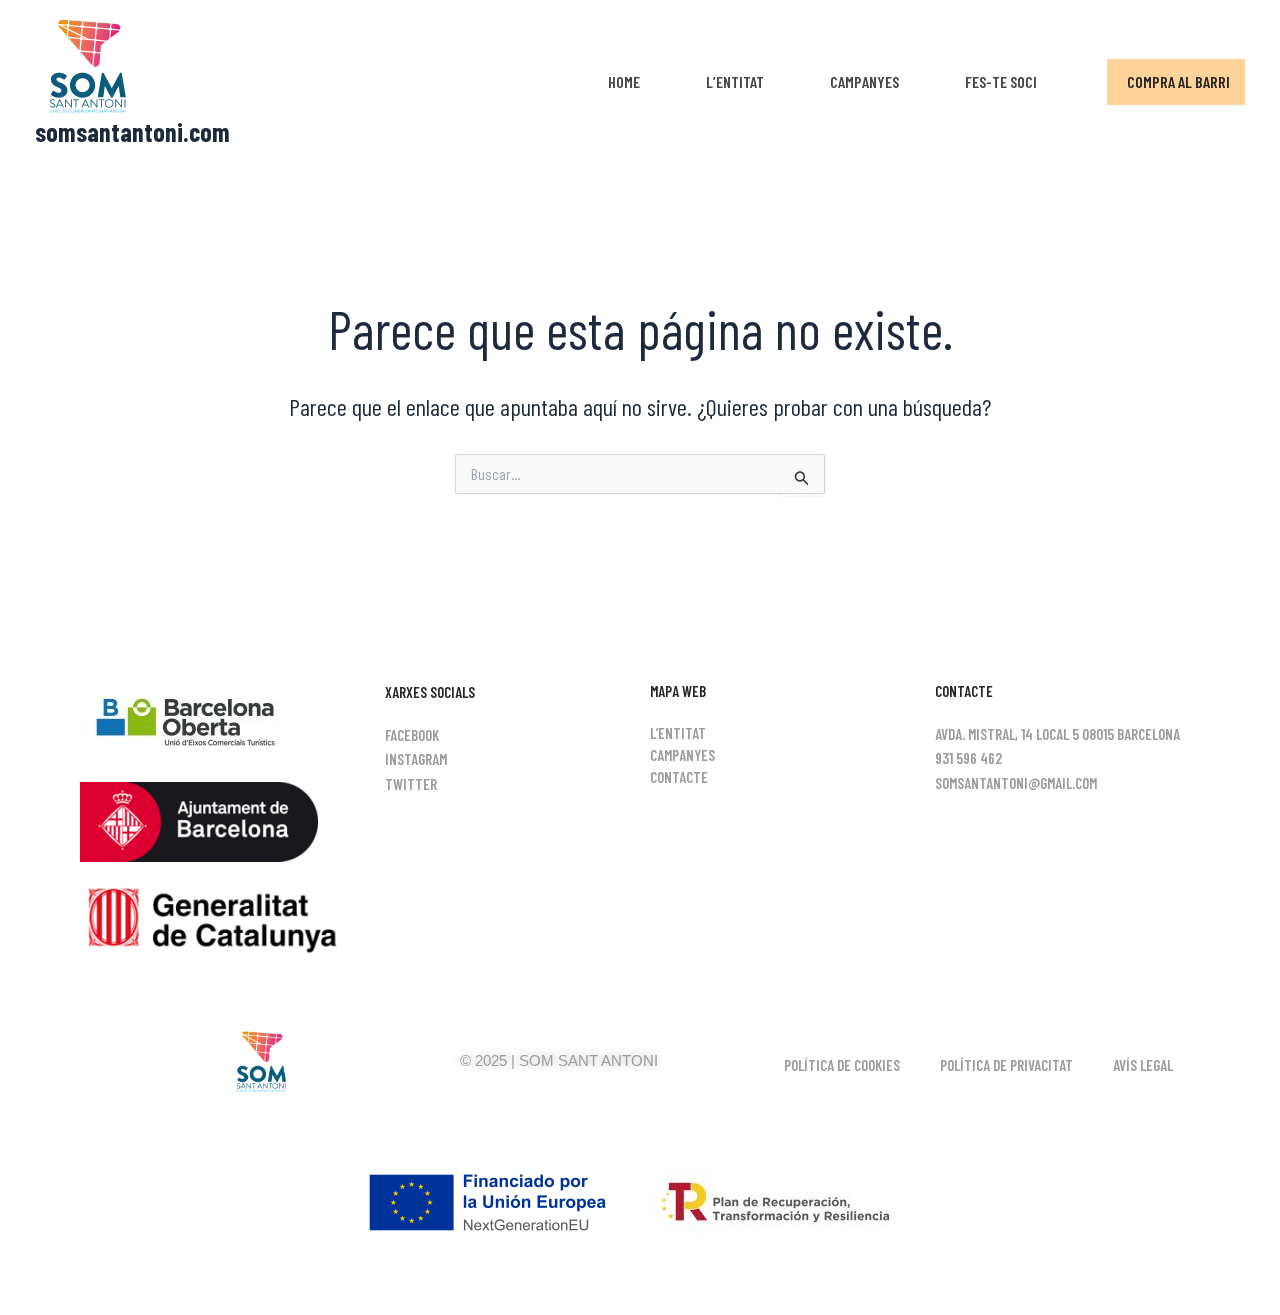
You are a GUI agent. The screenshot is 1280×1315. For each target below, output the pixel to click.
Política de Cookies (842, 1065)
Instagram (416, 759)
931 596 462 (968, 758)
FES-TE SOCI (1001, 81)
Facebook (412, 735)
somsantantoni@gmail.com (1016, 783)
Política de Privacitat (1006, 1065)
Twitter (411, 784)
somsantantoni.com (132, 131)
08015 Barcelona (1131, 734)
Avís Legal (1143, 1065)
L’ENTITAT (735, 81)
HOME (624, 81)
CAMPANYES (864, 81)
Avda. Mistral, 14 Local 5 (1007, 734)
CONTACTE (679, 777)
